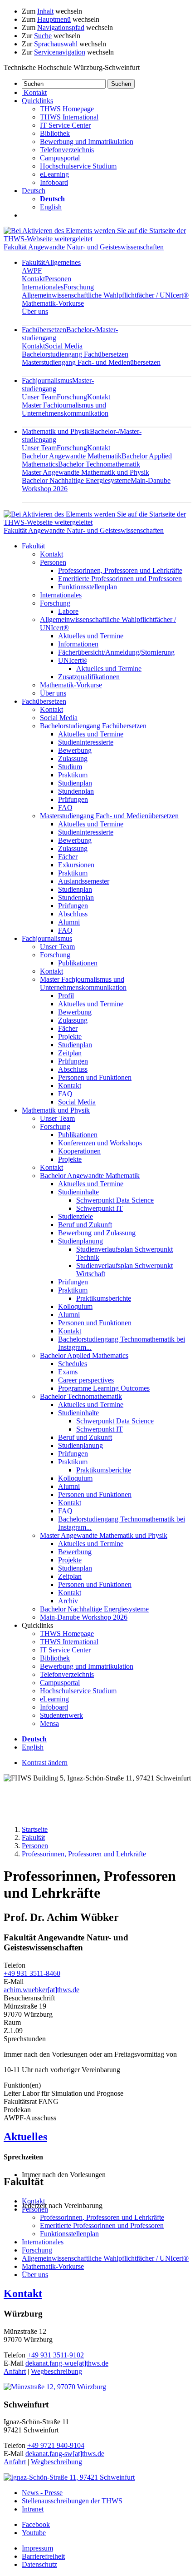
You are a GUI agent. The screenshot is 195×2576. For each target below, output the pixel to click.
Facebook (36, 2524)
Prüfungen (73, 799)
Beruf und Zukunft (85, 1225)
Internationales (43, 287)
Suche (43, 36)
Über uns (35, 311)
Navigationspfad (61, 27)
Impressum (37, 2548)
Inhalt (45, 11)
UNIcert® (73, 660)
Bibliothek (55, 133)
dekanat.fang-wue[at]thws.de (67, 2363)
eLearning (54, 174)
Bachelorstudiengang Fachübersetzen (75, 354)
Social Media (64, 346)
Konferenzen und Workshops (100, 1143)
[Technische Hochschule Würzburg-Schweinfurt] (97, 239)
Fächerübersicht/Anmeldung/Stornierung (116, 652)
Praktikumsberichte (104, 1298)
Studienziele (76, 1216)
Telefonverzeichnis (67, 150)
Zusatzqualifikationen (89, 677)
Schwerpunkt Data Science (115, 1200)
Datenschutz (39, 2564)
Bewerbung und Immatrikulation (87, 142)
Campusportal (60, 158)
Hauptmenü (54, 19)
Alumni (69, 922)
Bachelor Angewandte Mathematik (72, 456)
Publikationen (78, 963)
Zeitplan (70, 1053)
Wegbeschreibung (56, 2371)
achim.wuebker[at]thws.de (41, 1990)
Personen (58, 279)
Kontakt (33, 279)
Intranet (33, 2509)
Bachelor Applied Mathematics (84, 1355)
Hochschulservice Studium (78, 166)
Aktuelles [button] (25, 2137)
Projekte (70, 1037)
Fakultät (33, 546)
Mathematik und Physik (56, 1110)
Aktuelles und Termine (91, 636)
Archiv (68, 1601)
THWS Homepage (67, 109)
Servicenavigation (60, 52)
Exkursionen (76, 865)
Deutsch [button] (34, 191)
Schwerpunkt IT (100, 1208)
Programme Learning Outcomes (104, 1388)
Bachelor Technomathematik (99, 464)
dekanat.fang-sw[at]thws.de (65, 2454)
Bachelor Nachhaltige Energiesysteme (76, 480)
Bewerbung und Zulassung (97, 1233)
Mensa (49, 1723)
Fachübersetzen (44, 701)
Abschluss (73, 914)
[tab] (97, 2137)
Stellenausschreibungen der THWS (72, 2501)
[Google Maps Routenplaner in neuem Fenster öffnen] (55, 2387)
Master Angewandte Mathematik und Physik (85, 472)
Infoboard (54, 182)
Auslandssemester (84, 881)
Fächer (68, 857)
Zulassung (73, 758)
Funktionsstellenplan (88, 587)
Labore (68, 611)
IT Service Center (65, 125)
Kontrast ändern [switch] (45, 1763)
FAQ (65, 808)
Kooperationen (79, 1151)
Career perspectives (86, 1380)
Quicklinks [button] (37, 101)
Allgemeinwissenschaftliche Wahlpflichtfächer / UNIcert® (105, 295)
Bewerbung (75, 750)
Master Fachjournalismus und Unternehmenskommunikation (65, 409)
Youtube (34, 2533)
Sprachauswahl (56, 44)
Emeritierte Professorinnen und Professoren (120, 579)
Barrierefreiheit (43, 2556)
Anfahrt (15, 2371)
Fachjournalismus (47, 938)
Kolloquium (75, 1306)
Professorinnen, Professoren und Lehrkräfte (120, 570)
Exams (68, 1372)
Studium (70, 767)
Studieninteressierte (86, 742)
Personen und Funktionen (95, 1077)
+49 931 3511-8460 (32, 1973)
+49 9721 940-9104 (56, 2445)
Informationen (78, 644)
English (51, 207)
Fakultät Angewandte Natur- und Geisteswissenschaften (84, 247)
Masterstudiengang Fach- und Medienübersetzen (91, 362)
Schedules (73, 1364)
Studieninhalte (78, 1192)
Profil (66, 996)
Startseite (35, 1829)
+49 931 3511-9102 (56, 2355)
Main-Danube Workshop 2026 (84, 1617)
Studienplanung (80, 1241)
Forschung (79, 287)
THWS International (69, 117)
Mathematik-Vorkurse (53, 303)
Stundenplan (76, 791)
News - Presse (42, 2493)
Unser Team (39, 397)
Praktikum (73, 775)
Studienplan (75, 783)
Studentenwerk (61, 1715)
